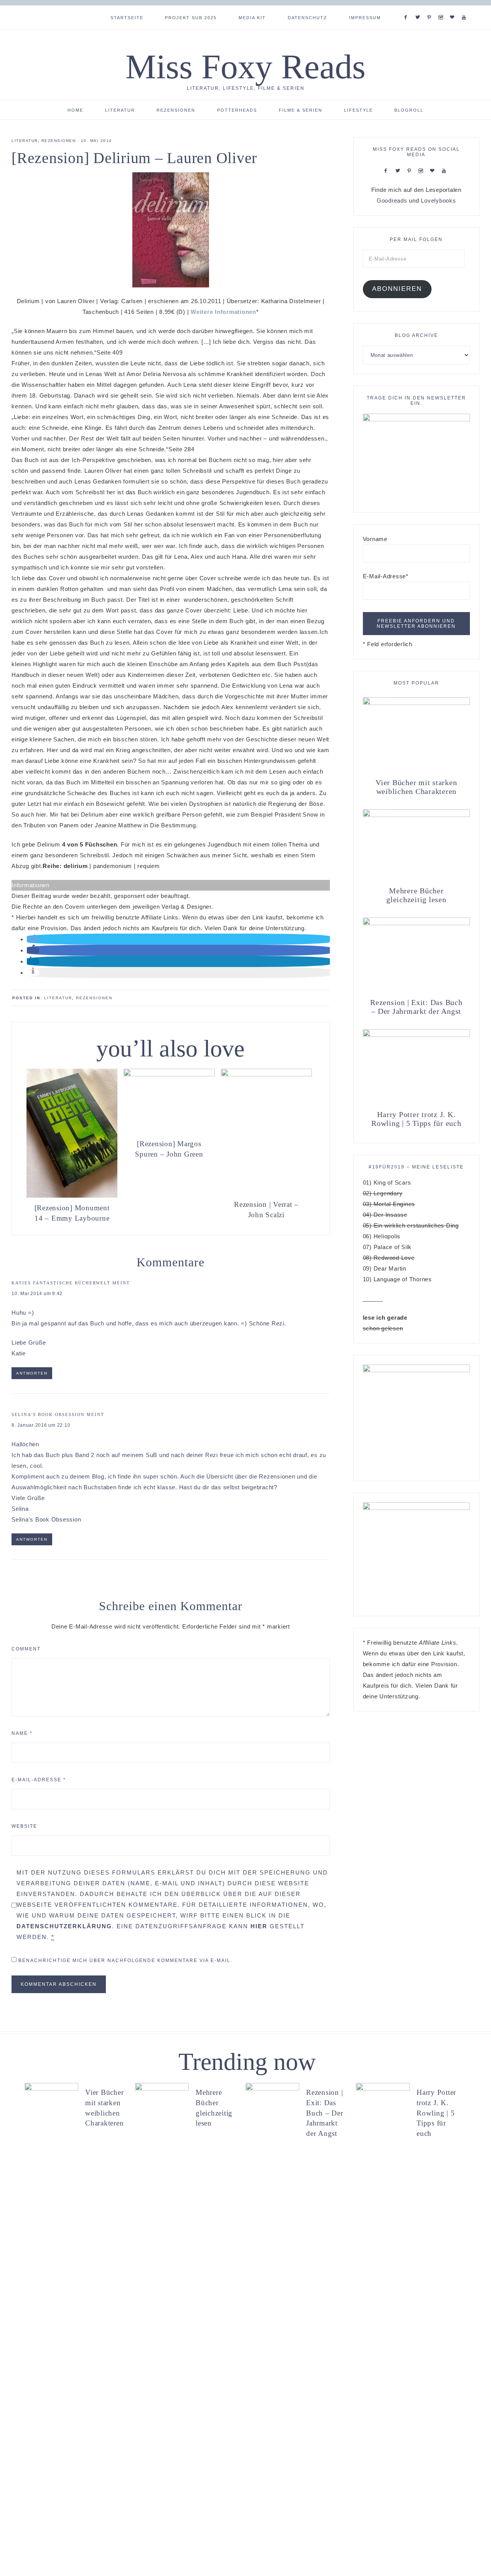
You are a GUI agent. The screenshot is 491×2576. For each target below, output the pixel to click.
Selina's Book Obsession (48, 1414)
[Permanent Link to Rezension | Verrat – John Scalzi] (266, 1074)
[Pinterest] (431, 8)
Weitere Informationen (223, 312)
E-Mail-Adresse (39, 1780)
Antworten (32, 1373)
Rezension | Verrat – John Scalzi (266, 1210)
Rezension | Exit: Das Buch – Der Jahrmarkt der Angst (416, 1007)
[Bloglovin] (454, 8)
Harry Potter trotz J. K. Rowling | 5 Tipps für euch (416, 1119)
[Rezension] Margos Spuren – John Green (169, 1149)
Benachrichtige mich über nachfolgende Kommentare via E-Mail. (125, 1960)
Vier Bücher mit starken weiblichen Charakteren (416, 787)
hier (259, 1926)
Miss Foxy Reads (245, 67)
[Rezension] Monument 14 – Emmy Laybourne (72, 1213)
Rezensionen (59, 141)
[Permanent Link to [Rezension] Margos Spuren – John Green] (169, 1074)
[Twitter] (419, 8)
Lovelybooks (438, 201)
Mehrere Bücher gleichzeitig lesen (416, 895)
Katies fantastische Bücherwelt (61, 1283)
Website (24, 1826)
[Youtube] (465, 8)
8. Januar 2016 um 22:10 (41, 1425)
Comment (26, 1649)
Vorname (375, 539)
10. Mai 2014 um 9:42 (37, 1294)
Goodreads (392, 201)
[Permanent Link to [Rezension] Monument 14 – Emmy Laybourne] (72, 1196)
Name (22, 1733)
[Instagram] (442, 8)
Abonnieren (397, 289)
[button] (33, 939)
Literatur (25, 141)
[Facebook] (407, 8)
